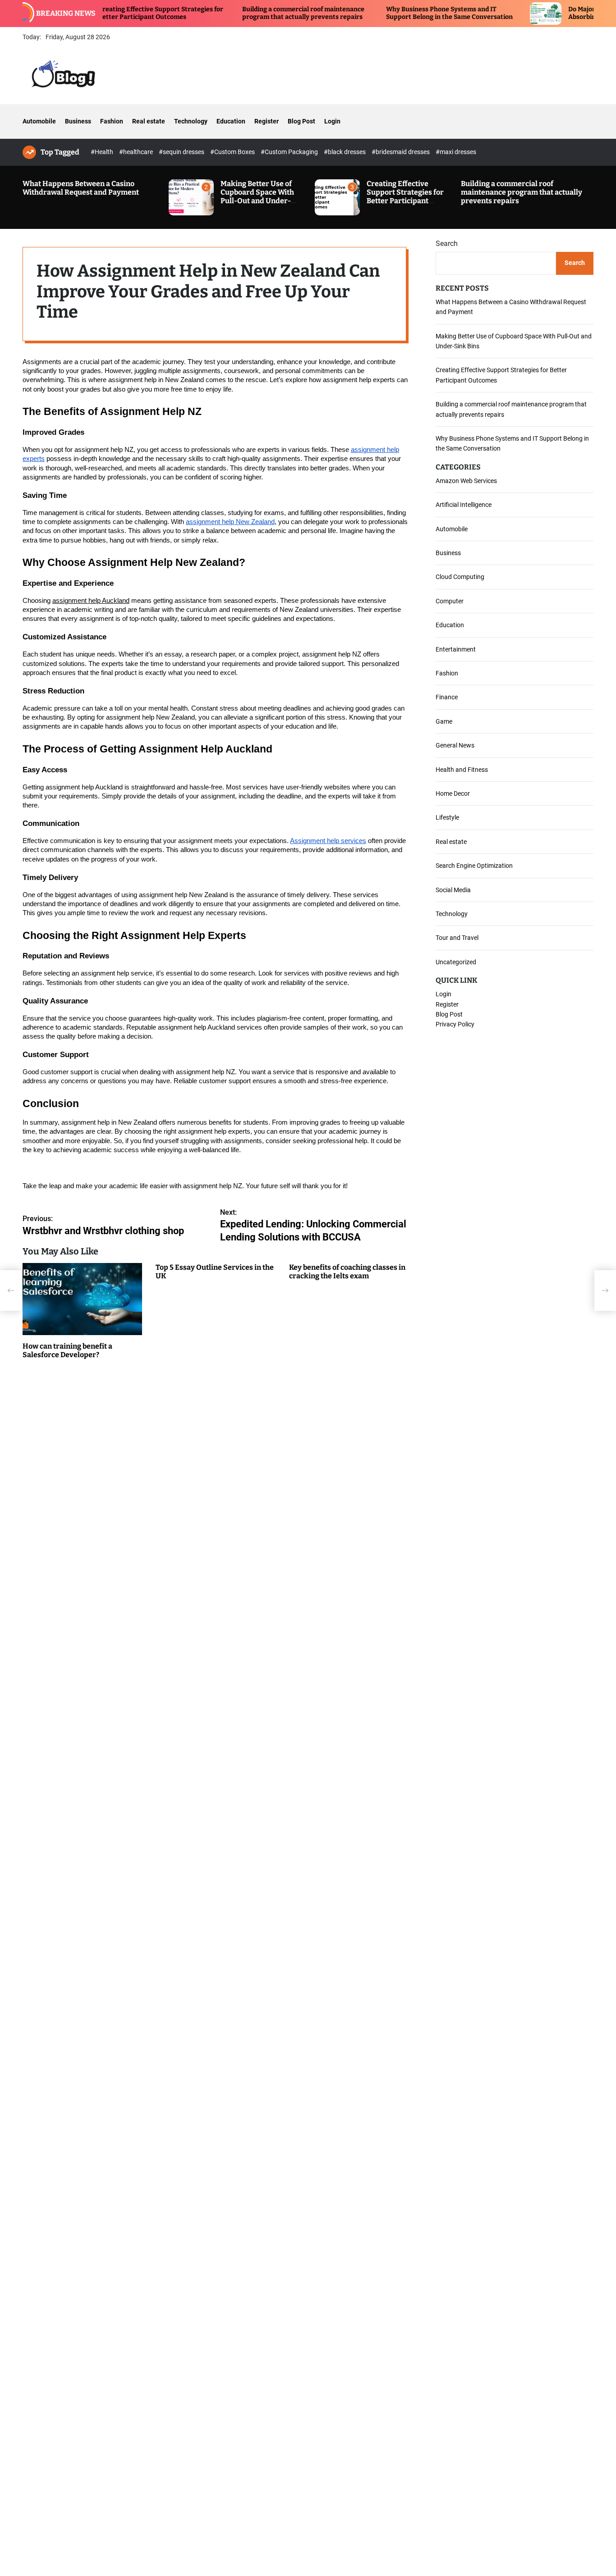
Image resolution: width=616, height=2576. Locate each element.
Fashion (112, 121)
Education (231, 121)
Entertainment (456, 649)
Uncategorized (456, 962)
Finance (447, 697)
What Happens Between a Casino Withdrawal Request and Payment (81, 188)
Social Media (453, 889)
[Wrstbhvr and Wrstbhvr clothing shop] (11, 1290)
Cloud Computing (460, 577)
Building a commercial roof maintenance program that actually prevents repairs (246, 13)
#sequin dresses (182, 152)
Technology (191, 121)
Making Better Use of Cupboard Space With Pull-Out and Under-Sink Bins (257, 197)
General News (455, 745)
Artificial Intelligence (464, 505)
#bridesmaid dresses (401, 152)
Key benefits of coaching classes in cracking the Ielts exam (347, 1271)
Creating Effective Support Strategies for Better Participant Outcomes (103, 13)
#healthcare (137, 152)
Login (332, 121)
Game (444, 721)
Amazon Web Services (466, 480)
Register (267, 121)
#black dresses (345, 152)
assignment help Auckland (91, 600)
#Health (103, 152)
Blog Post (301, 121)
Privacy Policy (455, 1024)
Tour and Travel (457, 938)
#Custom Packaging (290, 152)
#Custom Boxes (233, 152)
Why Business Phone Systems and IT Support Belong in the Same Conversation (392, 13)
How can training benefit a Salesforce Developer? (67, 1350)
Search (447, 244)
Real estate (149, 121)
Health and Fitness (462, 769)
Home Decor (453, 793)
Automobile (39, 121)
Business (78, 121)
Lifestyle (447, 817)
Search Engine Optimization (474, 866)
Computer (450, 601)
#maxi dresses (456, 152)
